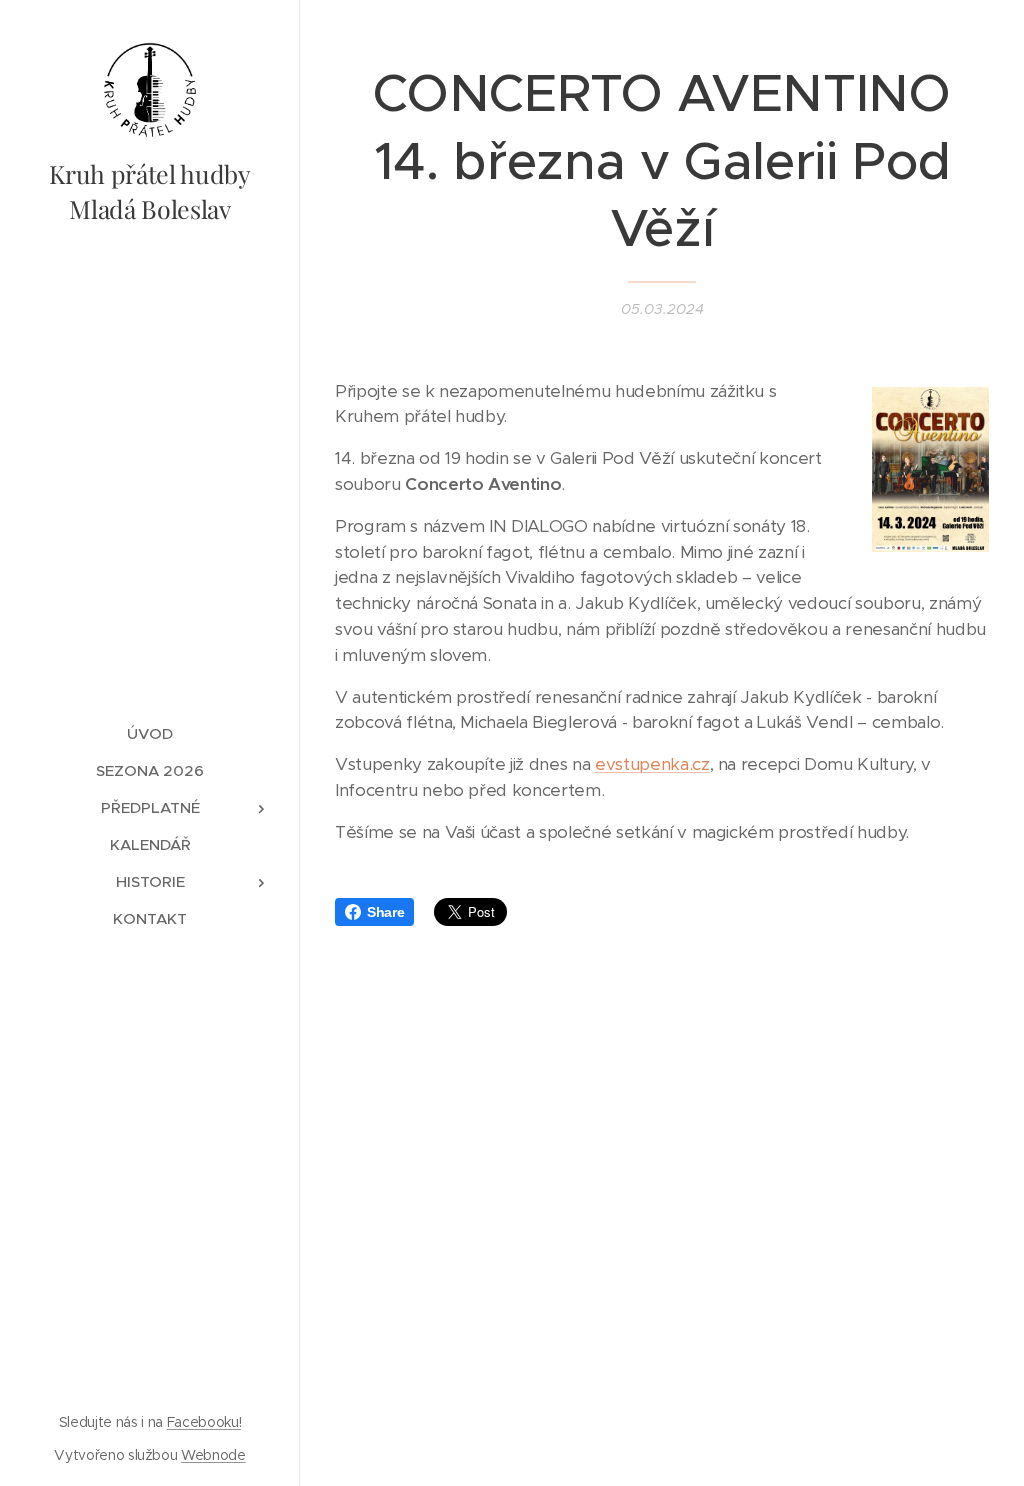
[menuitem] (150, 733)
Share (385, 912)
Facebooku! (204, 1422)
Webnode (213, 1455)
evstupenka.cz (652, 764)
